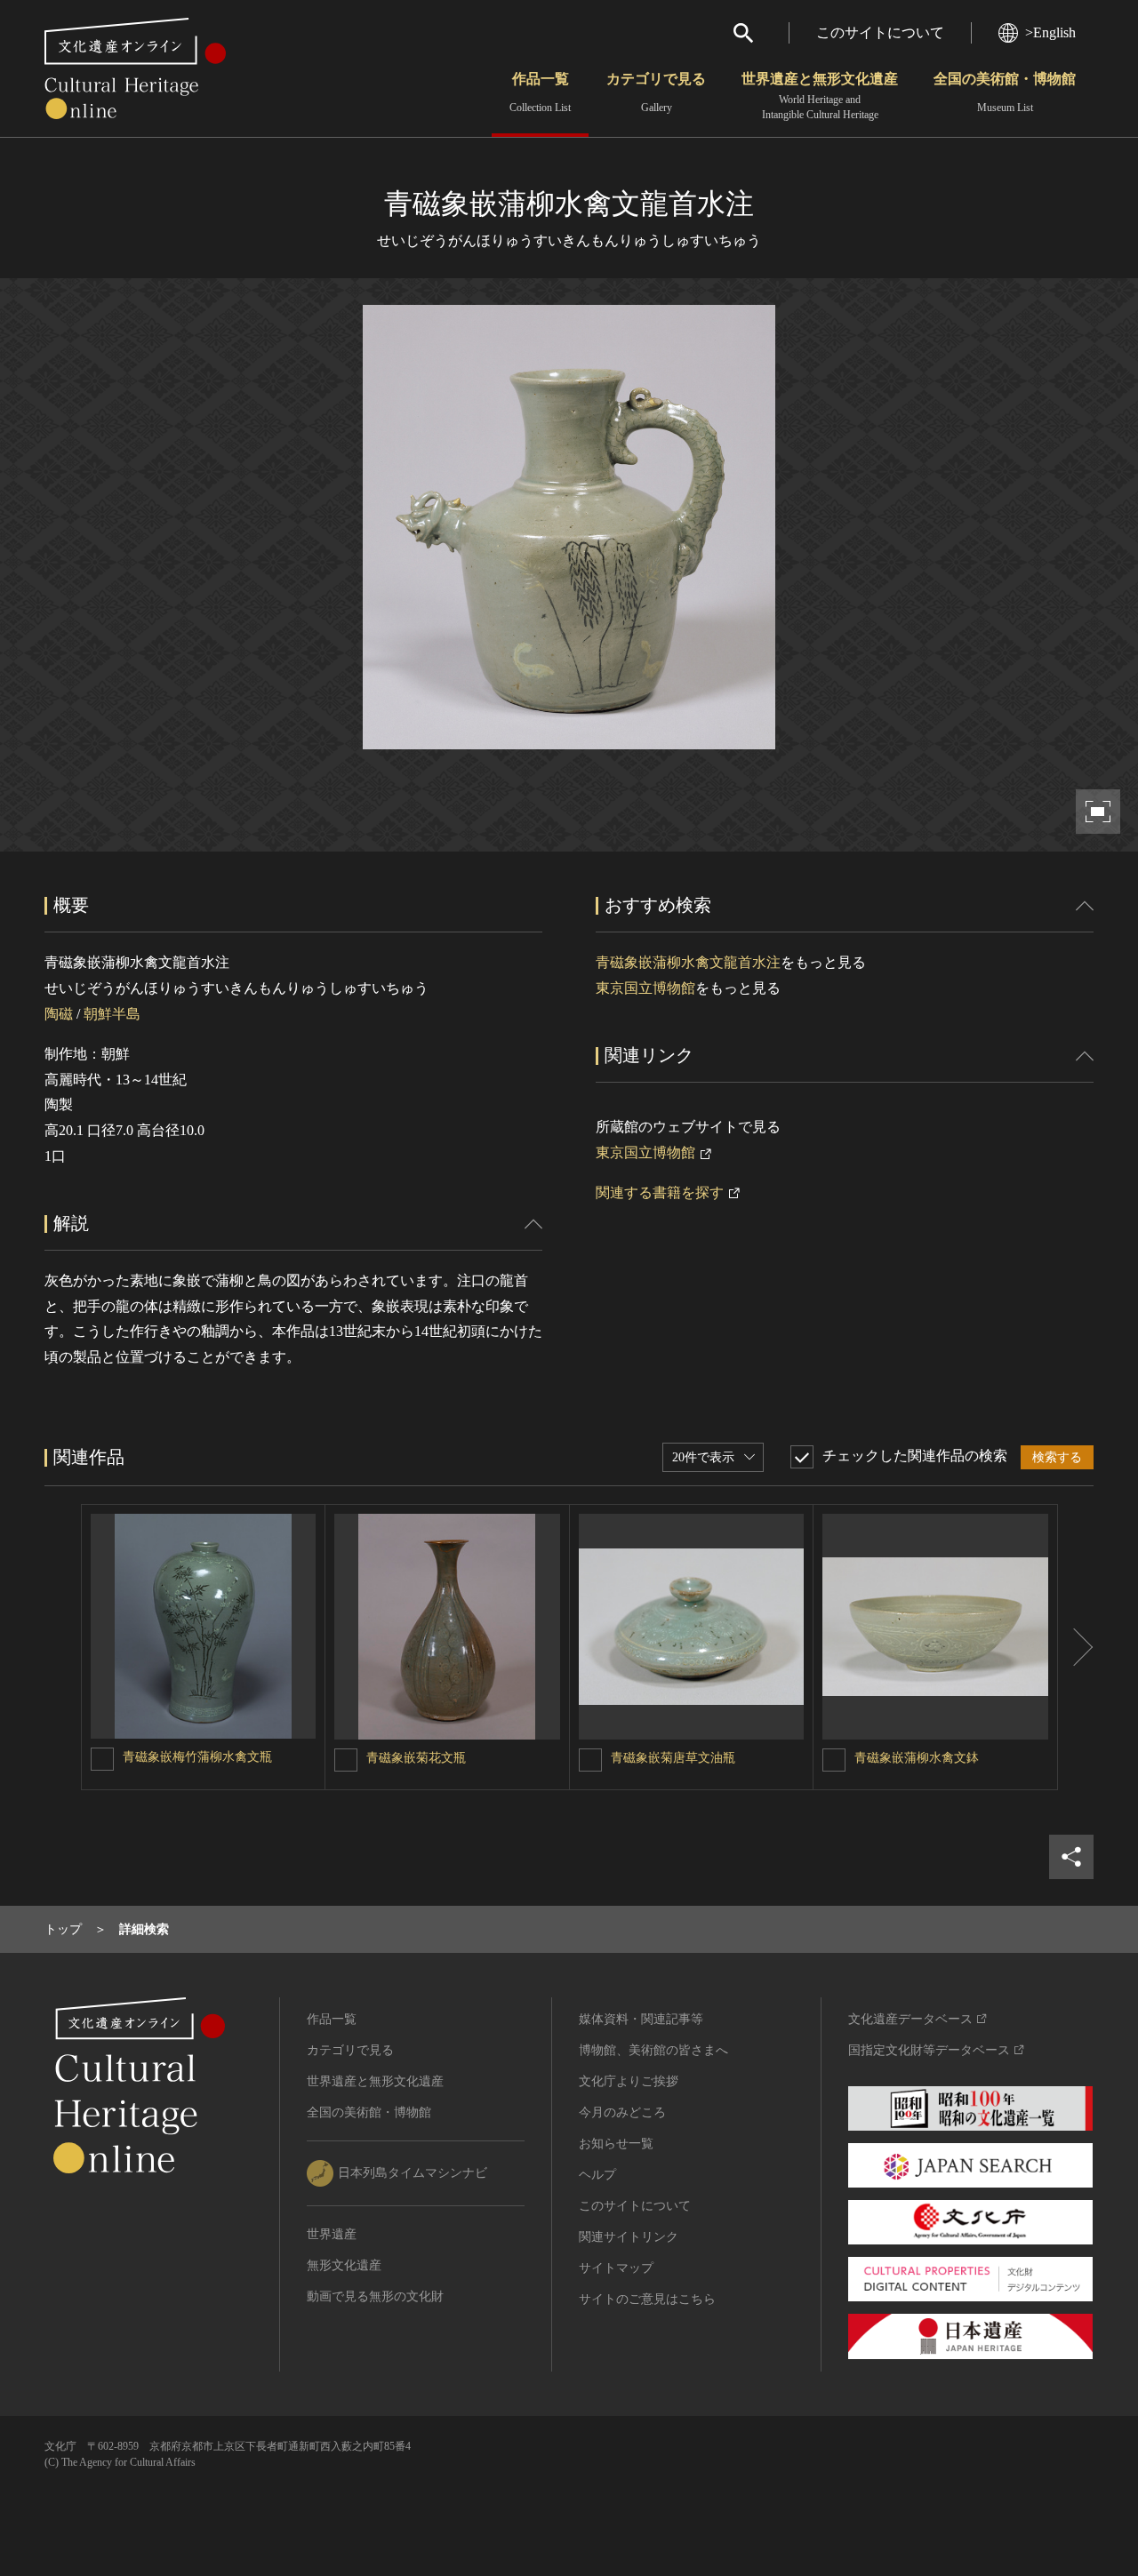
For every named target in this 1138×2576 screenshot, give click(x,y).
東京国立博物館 (645, 988)
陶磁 (59, 1014)
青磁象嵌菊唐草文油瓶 (673, 1758)
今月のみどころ (622, 2112)
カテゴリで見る (656, 92)
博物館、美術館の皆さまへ (653, 2050)
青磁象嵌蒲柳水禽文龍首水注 (688, 962)
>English (1050, 32)
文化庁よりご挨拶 (629, 2081)
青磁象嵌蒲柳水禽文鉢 (917, 1758)
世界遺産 (332, 2234)
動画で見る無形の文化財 (375, 2296)
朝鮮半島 (112, 1014)
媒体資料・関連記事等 (641, 2019)
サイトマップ (616, 2268)
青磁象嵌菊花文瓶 (416, 1758)
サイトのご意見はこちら (647, 2299)
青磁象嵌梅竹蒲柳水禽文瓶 (197, 1757)
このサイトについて (880, 32)
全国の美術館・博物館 (1005, 92)
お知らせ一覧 (616, 2144)
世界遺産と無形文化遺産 (820, 96)
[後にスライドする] (1076, 1647)
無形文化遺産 (344, 2265)
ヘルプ (597, 2175)
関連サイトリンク (629, 2237)
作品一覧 (540, 92)
